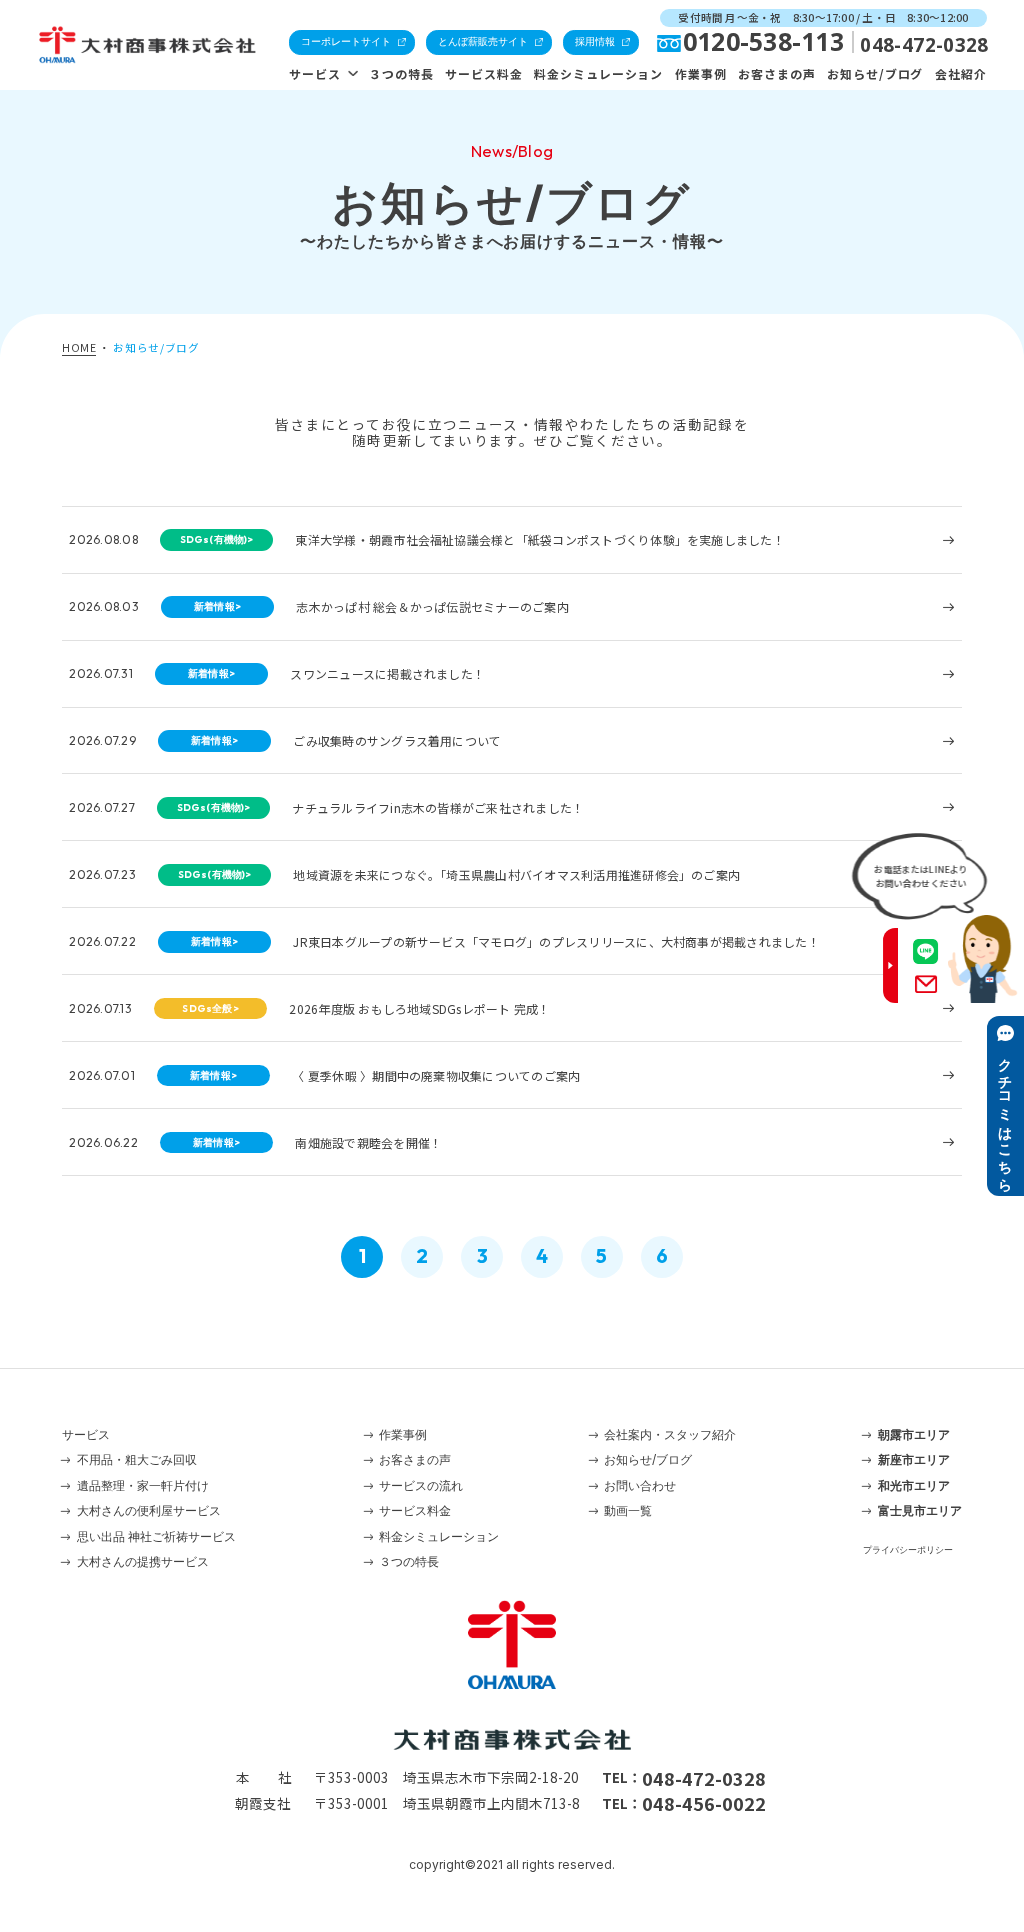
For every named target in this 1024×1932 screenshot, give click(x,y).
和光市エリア (914, 1485)
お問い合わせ (640, 1485)
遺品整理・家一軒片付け (143, 1485)
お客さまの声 (777, 73)
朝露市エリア (914, 1434)
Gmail (926, 984)
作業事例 (701, 73)
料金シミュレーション (599, 73)
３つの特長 (401, 73)
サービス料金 (484, 73)
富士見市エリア (920, 1510)
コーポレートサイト (346, 41)
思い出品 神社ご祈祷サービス (156, 1536)
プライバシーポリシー (908, 1549)
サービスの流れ (421, 1485)
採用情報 (595, 41)
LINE (925, 951)
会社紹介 (961, 73)
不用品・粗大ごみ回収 (137, 1459)
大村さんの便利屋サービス (149, 1510)
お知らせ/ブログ (875, 73)
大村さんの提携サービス (143, 1561)
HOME (79, 347)
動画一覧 (628, 1510)
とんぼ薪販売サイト (483, 41)
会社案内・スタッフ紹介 (670, 1434)
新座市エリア (914, 1459)
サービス (315, 73)
